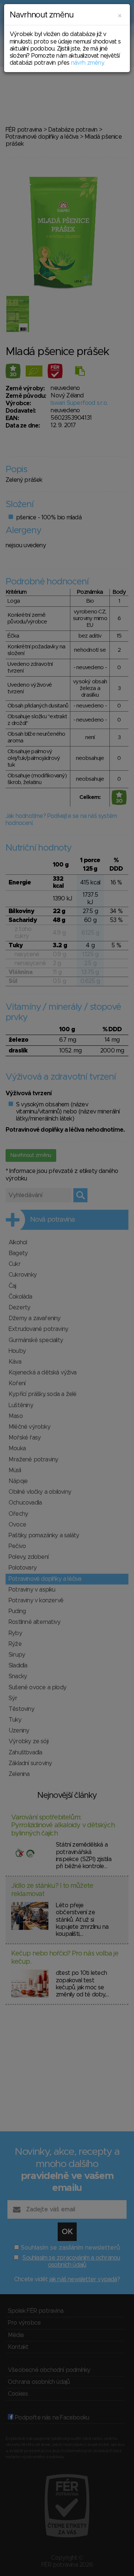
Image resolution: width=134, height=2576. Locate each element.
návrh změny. (88, 63)
